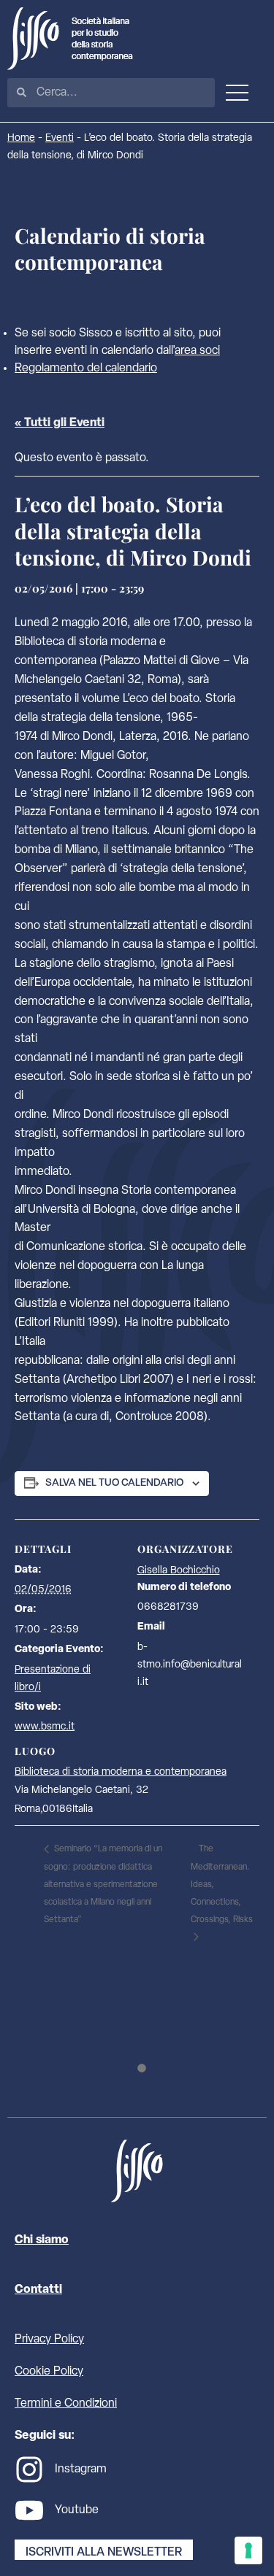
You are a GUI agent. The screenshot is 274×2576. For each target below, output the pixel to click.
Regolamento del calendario (86, 369)
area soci (197, 351)
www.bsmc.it (45, 1727)
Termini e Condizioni (66, 2404)
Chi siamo (42, 2240)
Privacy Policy (49, 2340)
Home (21, 138)
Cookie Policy (49, 2372)
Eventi (60, 138)
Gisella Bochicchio (179, 1571)
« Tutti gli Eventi (60, 423)
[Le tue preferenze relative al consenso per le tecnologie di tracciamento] (248, 2550)
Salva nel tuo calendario (114, 1483)
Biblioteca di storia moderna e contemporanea (121, 1772)
